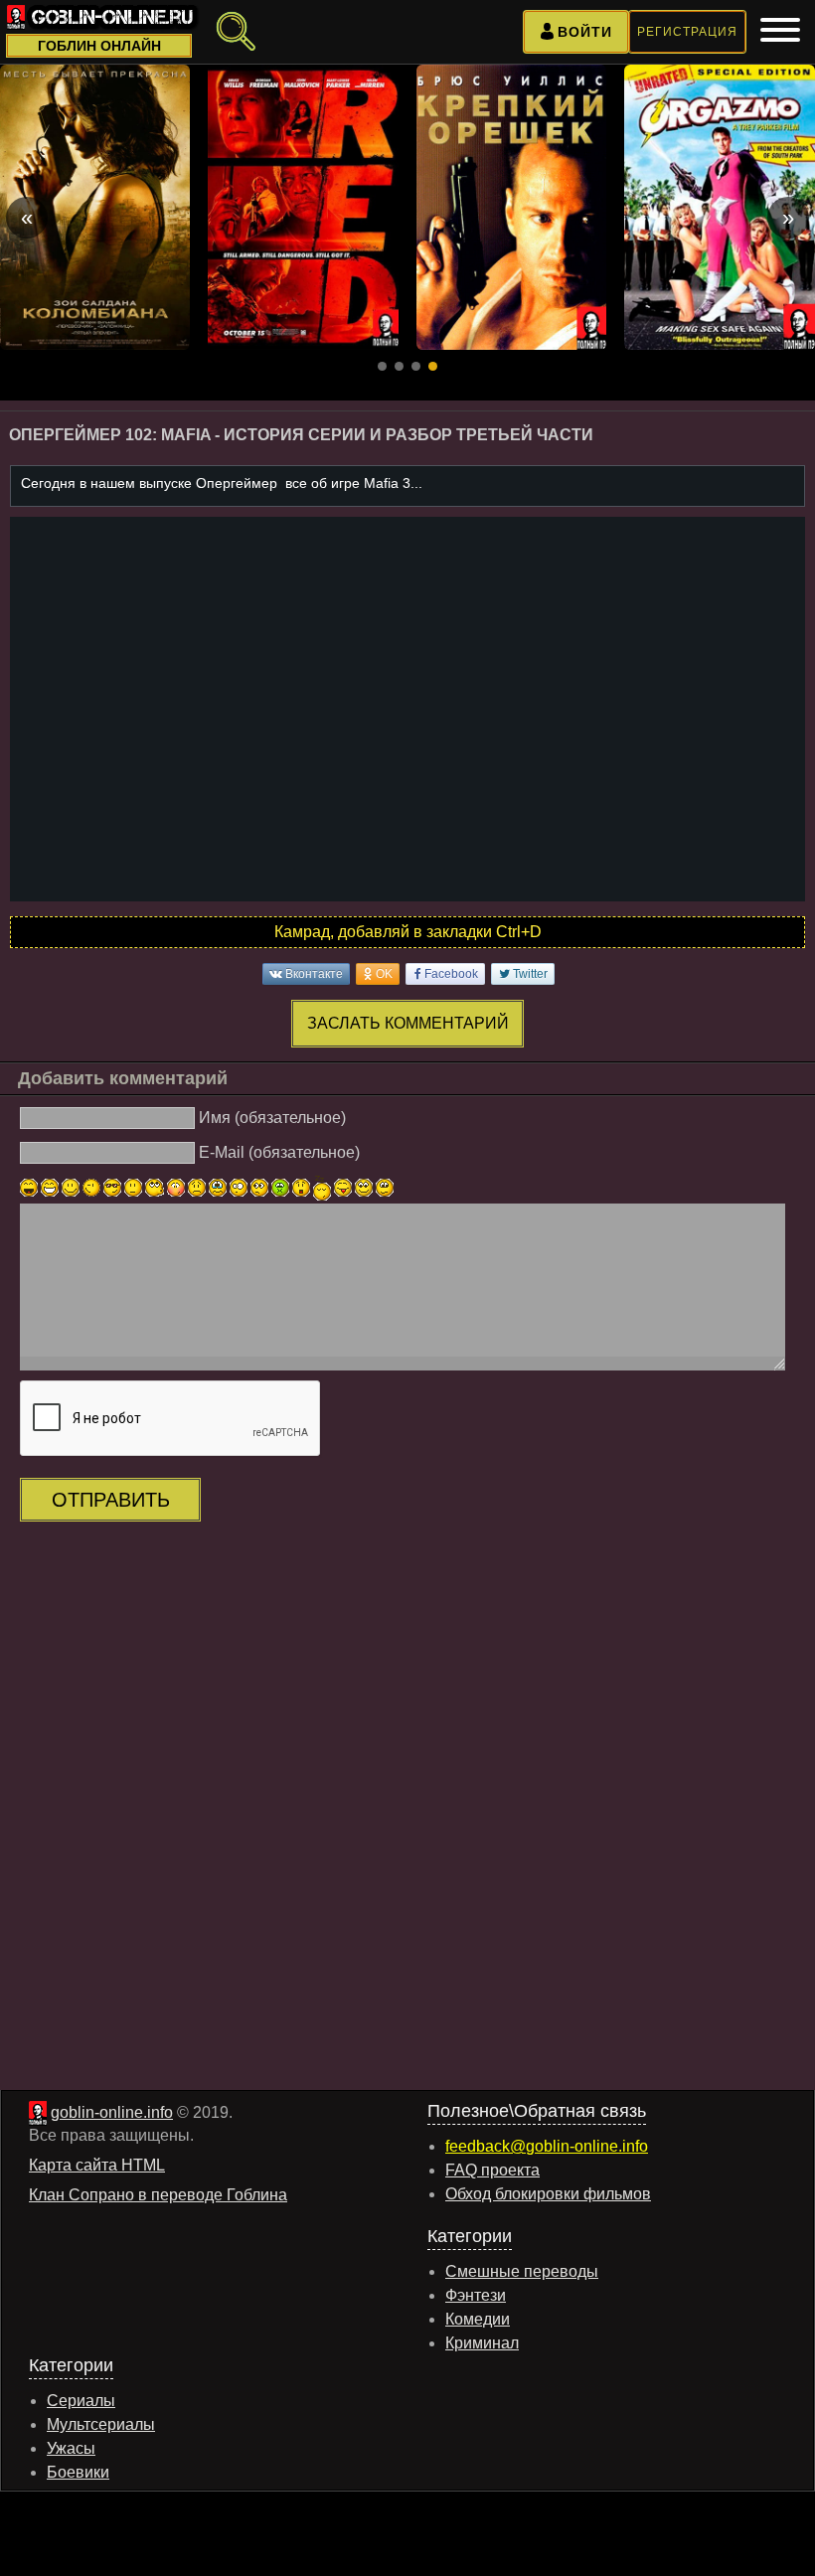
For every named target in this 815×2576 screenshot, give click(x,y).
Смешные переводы (522, 2271)
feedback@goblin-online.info (547, 2146)
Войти (585, 32)
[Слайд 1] (382, 366)
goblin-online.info (112, 2112)
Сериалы (81, 2401)
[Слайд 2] (399, 366)
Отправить (111, 1500)
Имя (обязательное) (272, 1118)
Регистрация (687, 32)
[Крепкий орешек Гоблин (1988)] (512, 207)
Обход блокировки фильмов (548, 2194)
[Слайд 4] (433, 366)
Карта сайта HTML (97, 2165)
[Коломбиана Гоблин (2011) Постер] (95, 207)
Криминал (482, 2343)
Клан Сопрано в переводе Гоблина (158, 2195)
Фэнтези (476, 2295)
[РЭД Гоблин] (303, 207)
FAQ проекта (492, 2170)
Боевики (78, 2472)
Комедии (478, 2319)
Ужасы (71, 2448)
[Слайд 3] (416, 366)
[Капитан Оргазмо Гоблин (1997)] (720, 207)
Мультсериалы (101, 2424)
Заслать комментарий (408, 1023)
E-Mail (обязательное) (279, 1152)
